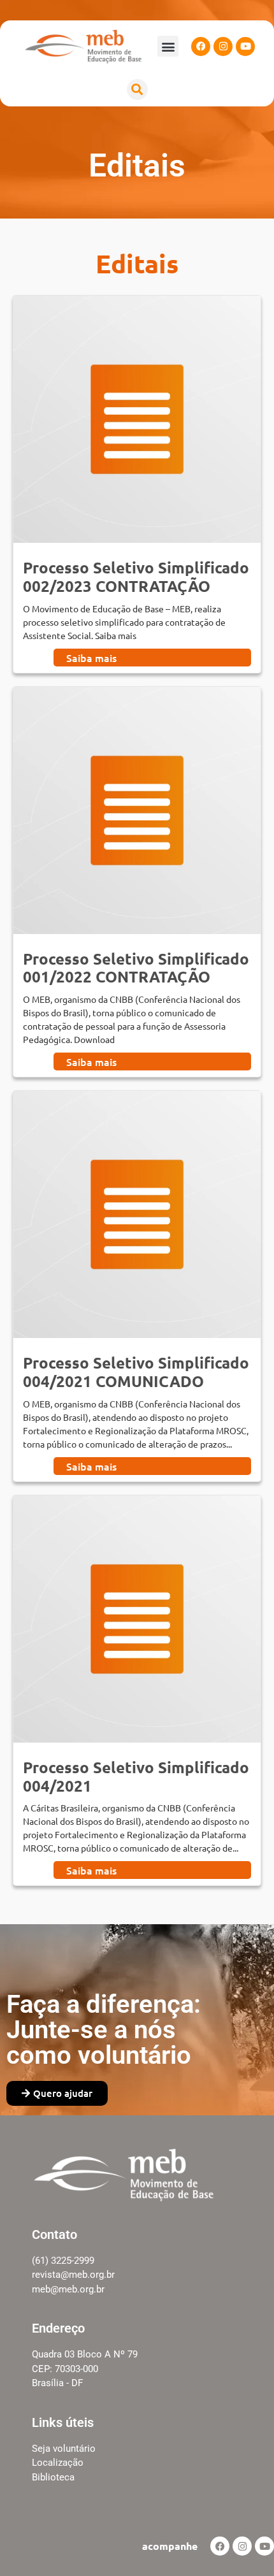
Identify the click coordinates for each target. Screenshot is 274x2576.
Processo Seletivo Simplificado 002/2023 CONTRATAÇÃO (136, 577)
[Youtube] (245, 47)
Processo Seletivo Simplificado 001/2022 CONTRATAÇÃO (136, 968)
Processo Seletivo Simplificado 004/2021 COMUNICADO (136, 1372)
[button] (168, 46)
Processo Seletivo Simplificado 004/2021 (136, 1776)
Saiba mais (91, 658)
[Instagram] (223, 47)
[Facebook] (201, 47)
